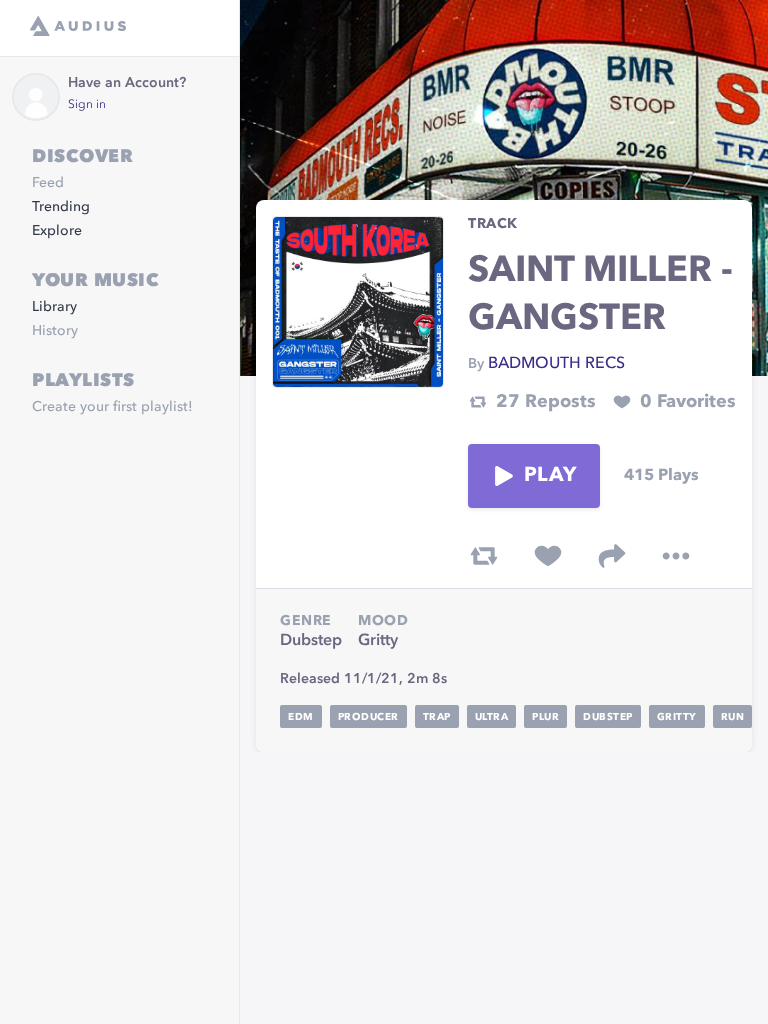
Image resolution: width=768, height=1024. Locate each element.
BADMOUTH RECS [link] (556, 364)
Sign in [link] (87, 105)
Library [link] (54, 307)
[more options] (676, 556)
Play (550, 476)
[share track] (612, 556)
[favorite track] (548, 556)
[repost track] (484, 556)
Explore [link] (57, 231)
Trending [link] (61, 207)
